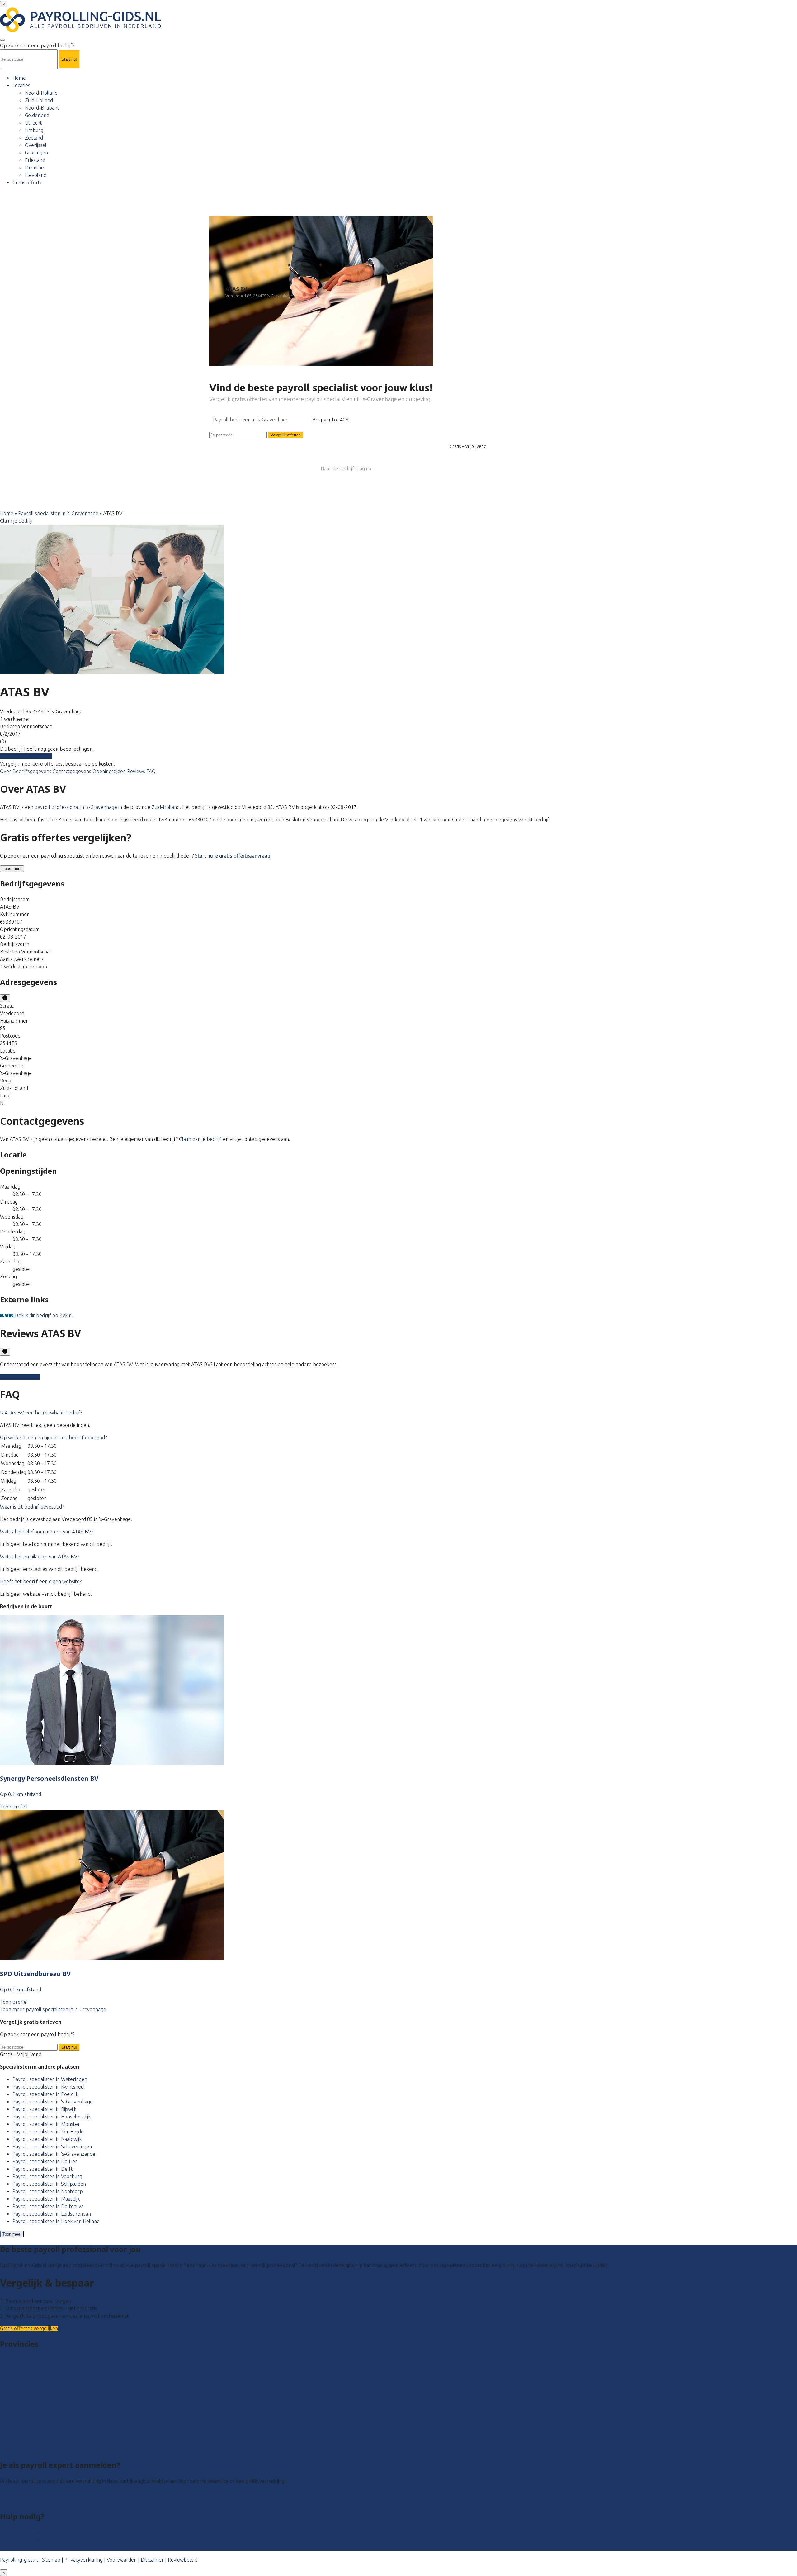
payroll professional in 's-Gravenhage (76, 807)
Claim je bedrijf (17, 521)
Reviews (137, 771)
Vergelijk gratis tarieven (26, 756)
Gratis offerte (28, 183)
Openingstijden (110, 771)
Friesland (35, 160)
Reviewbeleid (183, 2560)
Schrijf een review (20, 1377)
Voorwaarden (122, 2560)
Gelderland (37, 115)
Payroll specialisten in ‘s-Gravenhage (58, 513)
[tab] (398, 1413)
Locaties (21, 85)
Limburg (34, 130)
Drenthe (34, 168)
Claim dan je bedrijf (200, 1139)
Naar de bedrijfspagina (346, 468)
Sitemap (51, 2560)
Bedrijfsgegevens (33, 771)
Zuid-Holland (39, 100)
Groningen (36, 153)
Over (6, 771)
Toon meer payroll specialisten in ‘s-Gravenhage (53, 2009)
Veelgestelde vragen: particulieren (38, 2532)
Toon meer (12, 2234)
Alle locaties (13, 2450)
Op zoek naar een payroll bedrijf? (37, 45)
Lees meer (12, 869)
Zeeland (34, 138)
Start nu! (69, 2047)
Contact (9, 2547)
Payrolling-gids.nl (19, 2560)
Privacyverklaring (84, 2560)
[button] (41, 1413)
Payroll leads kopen (22, 2493)
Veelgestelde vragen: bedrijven (35, 2540)
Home (19, 78)
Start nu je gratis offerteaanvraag (233, 856)
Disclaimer (152, 2560)
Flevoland (36, 175)
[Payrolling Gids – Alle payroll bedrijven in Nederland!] (80, 31)
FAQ (151, 771)
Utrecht (33, 123)
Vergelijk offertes (286, 435)
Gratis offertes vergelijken (29, 2329)
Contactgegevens (73, 771)
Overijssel (36, 145)
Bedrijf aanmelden (21, 2501)
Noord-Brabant (42, 108)
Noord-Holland (41, 93)
